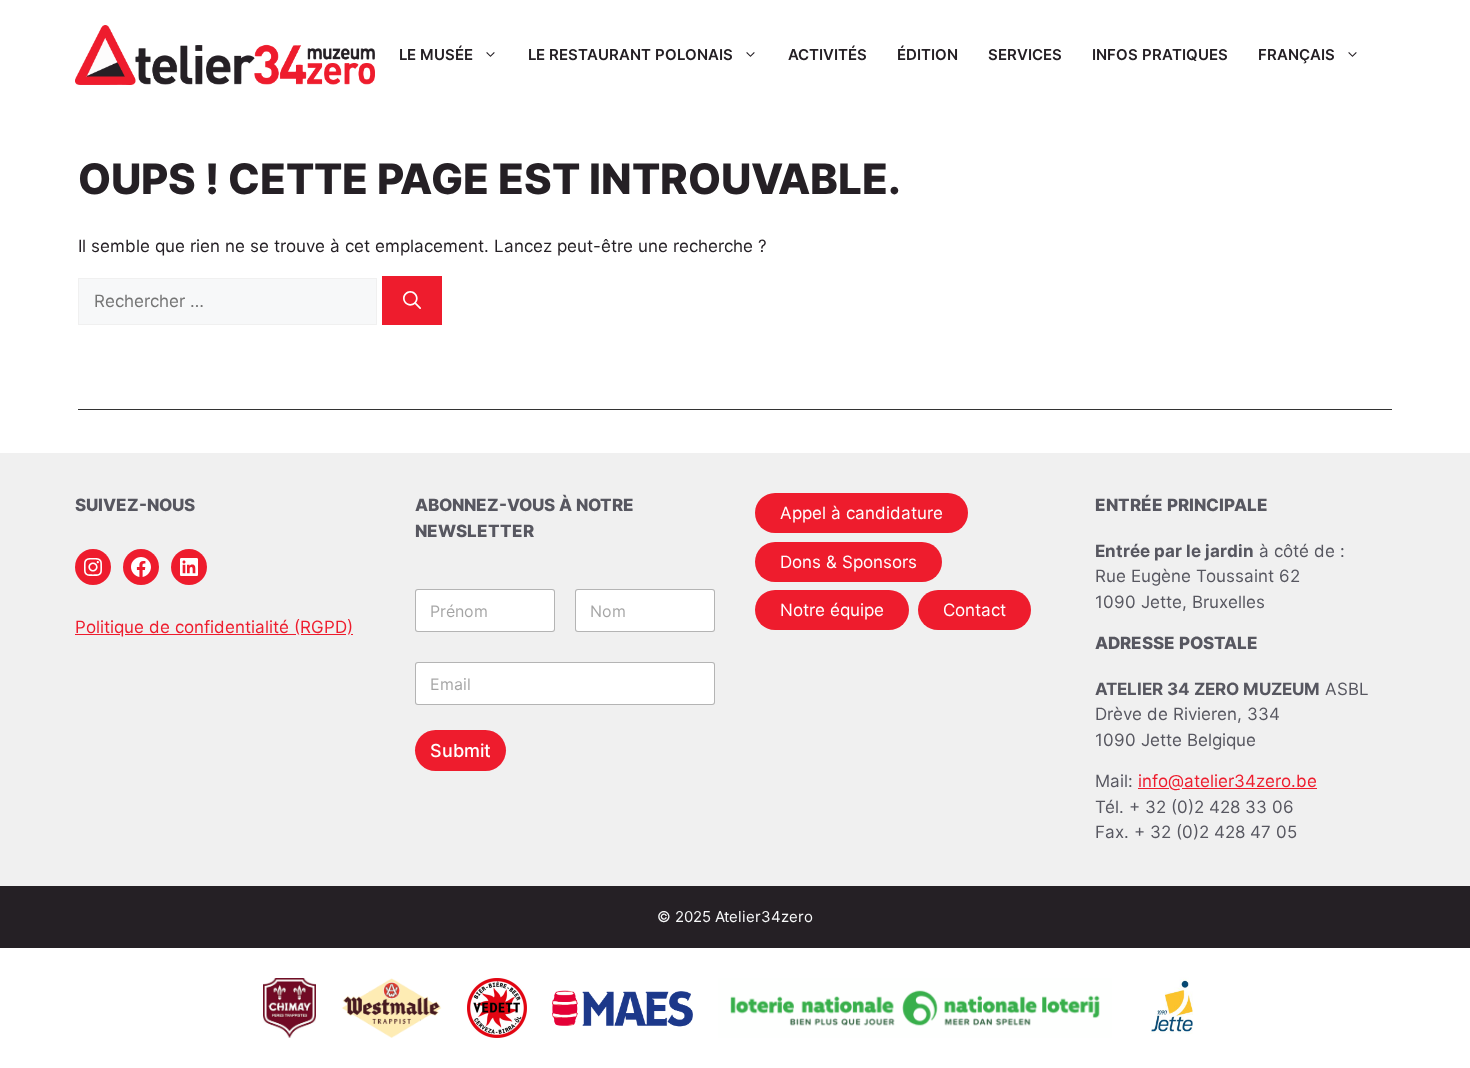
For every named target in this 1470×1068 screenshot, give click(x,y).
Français (1296, 54)
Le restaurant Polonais (630, 54)
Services (1025, 54)
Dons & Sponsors (848, 562)
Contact (974, 610)
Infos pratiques (1160, 54)
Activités (827, 54)
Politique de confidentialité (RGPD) (214, 627)
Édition (927, 54)
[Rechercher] (412, 300)
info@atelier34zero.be (1227, 781)
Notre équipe (832, 610)
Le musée (436, 54)
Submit (460, 750)
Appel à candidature (861, 513)
